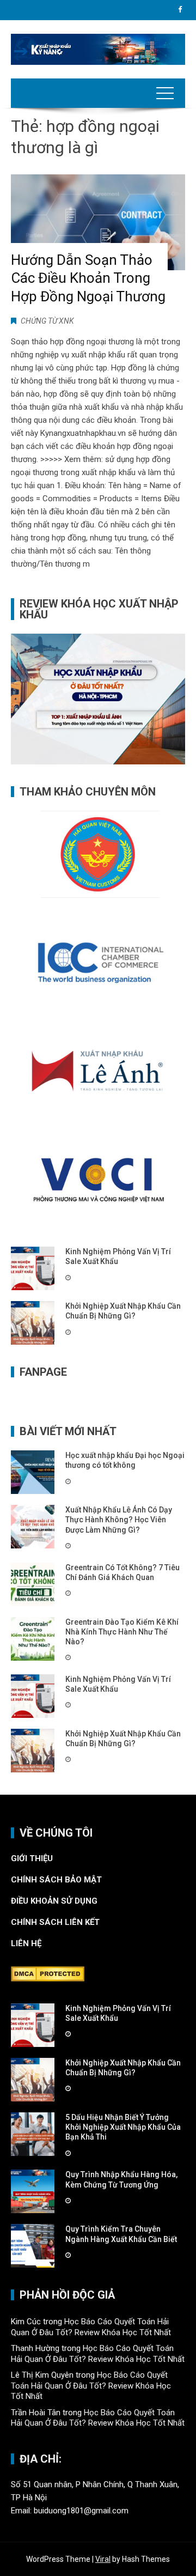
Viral (103, 2559)
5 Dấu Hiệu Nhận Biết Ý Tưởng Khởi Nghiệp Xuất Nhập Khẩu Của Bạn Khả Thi (123, 2127)
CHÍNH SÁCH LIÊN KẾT (55, 1922)
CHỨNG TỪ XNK (47, 321)
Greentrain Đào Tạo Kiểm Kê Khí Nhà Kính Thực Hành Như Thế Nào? (122, 1632)
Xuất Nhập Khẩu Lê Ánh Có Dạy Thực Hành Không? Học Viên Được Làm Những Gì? (119, 1520)
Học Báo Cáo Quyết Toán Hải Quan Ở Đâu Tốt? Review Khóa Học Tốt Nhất (91, 2327)
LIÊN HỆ (27, 1943)
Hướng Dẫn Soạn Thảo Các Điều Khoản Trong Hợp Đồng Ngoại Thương (88, 278)
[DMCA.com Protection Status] (48, 1973)
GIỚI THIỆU (32, 1858)
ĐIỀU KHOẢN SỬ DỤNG (54, 1901)
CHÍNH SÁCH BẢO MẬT (57, 1880)
